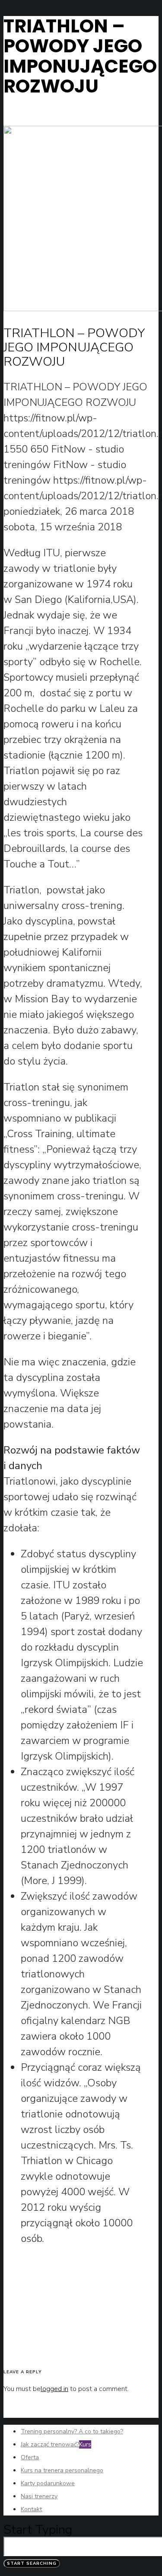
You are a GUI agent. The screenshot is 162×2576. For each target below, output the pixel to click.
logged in (54, 2389)
